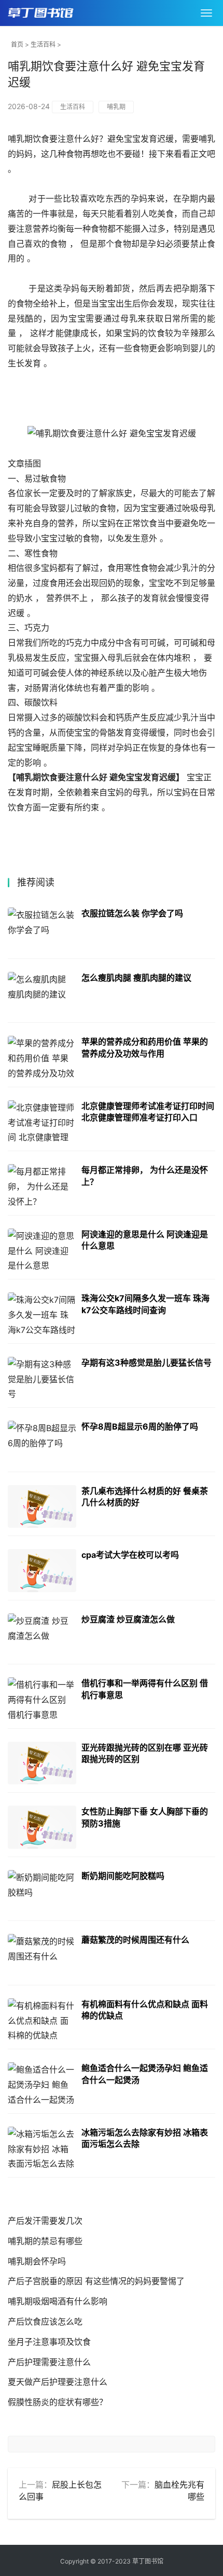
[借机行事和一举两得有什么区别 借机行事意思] (42, 1699)
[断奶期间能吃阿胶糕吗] (42, 1892)
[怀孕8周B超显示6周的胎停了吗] (42, 1442)
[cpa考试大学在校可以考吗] (42, 1571)
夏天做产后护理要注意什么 (58, 2382)
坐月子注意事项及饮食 (49, 2342)
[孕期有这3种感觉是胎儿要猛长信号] (42, 1378)
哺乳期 (116, 107)
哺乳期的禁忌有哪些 (45, 2241)
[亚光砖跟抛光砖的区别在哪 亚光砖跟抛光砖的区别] (42, 1763)
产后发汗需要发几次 (45, 2221)
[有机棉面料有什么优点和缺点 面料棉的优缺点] (42, 2020)
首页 (17, 44)
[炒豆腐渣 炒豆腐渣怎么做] (42, 1635)
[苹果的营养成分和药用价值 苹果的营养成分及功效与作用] (42, 1057)
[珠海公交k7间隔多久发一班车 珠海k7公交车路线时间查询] (42, 1314)
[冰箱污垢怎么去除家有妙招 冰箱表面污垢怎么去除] (42, 2148)
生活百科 (43, 44)
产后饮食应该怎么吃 (45, 2321)
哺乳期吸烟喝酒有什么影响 (58, 2301)
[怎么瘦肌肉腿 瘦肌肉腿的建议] (42, 993)
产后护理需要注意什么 (49, 2362)
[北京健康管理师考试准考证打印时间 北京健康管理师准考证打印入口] (42, 1122)
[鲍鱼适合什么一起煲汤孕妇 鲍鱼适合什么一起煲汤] (42, 2084)
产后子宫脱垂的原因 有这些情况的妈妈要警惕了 (96, 2281)
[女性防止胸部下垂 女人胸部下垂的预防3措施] (42, 1827)
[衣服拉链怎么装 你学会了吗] (42, 929)
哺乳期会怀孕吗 (37, 2261)
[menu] (206, 13)
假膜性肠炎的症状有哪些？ (58, 2402)
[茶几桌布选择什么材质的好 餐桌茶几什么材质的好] (42, 1507)
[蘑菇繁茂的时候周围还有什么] (42, 1956)
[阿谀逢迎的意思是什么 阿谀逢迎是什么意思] (42, 1250)
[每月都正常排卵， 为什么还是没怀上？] (42, 1186)
